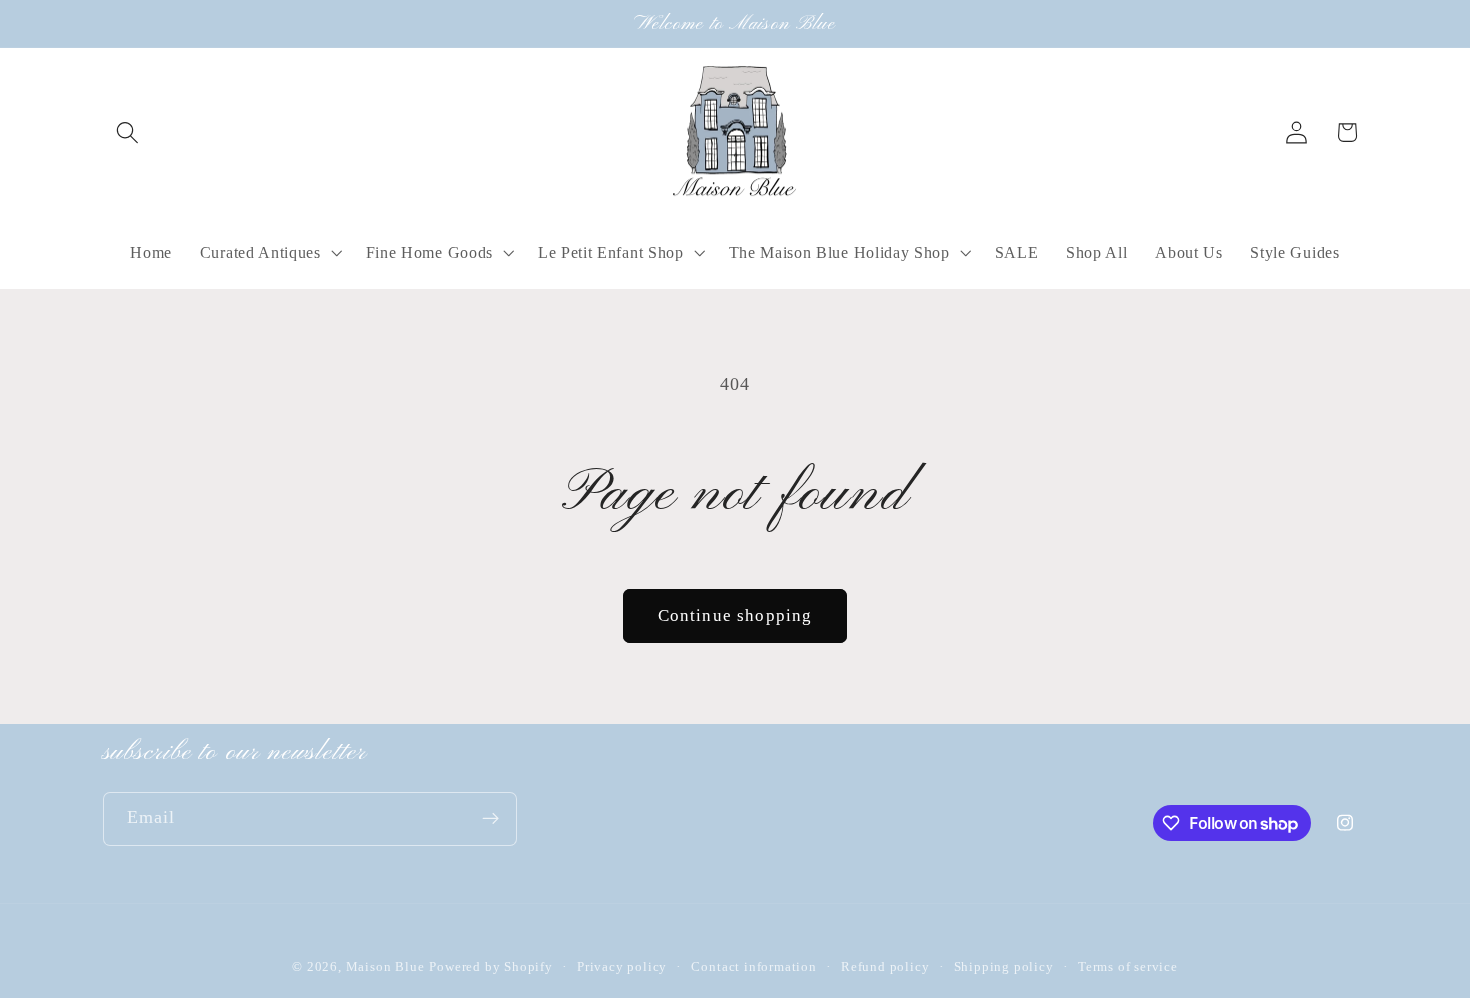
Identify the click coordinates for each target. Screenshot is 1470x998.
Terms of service (1128, 967)
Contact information (753, 967)
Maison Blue (385, 967)
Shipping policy (1004, 967)
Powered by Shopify (491, 967)
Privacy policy (622, 967)
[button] (128, 132)
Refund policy (885, 967)
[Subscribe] (490, 819)
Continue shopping (735, 615)
